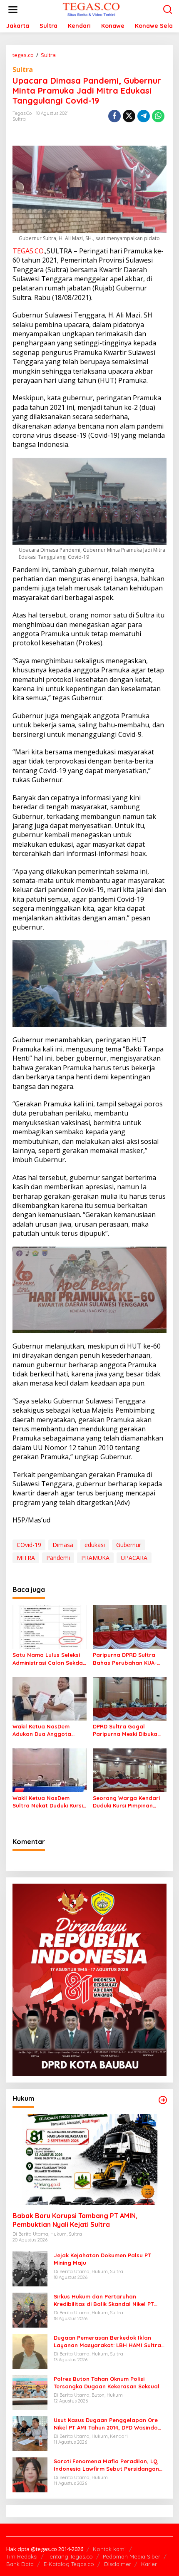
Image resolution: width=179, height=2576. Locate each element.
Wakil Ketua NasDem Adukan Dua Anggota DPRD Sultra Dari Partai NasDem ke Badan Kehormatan (45, 1730)
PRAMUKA (95, 1558)
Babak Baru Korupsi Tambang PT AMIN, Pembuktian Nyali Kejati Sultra (75, 2220)
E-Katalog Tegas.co (69, 2564)
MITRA (26, 1558)
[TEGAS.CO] (91, 9)
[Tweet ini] (129, 116)
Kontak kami (109, 2549)
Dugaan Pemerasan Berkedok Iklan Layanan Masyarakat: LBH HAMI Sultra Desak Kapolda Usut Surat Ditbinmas (107, 2342)
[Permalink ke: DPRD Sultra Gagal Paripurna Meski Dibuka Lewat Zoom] (130, 1698)
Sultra (23, 69)
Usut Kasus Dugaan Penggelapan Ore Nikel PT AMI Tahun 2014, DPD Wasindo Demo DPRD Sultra (106, 2424)
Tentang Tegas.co (70, 2556)
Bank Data (20, 2564)
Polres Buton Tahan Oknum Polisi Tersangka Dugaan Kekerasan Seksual (107, 2383)
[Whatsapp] (158, 116)
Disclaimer (118, 2564)
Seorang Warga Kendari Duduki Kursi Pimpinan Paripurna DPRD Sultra (126, 1802)
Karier (149, 2564)
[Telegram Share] (144, 116)
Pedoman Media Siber (132, 2556)
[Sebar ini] (114, 116)
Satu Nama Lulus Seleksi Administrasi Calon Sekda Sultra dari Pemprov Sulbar (48, 1659)
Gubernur (129, 1545)
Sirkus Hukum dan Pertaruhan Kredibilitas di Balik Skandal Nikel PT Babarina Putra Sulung (104, 2300)
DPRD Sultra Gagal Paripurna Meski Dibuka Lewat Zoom (125, 1730)
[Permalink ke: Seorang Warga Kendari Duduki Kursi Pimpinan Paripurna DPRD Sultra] (130, 1770)
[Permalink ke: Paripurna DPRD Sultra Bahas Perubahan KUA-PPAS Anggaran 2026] (130, 1626)
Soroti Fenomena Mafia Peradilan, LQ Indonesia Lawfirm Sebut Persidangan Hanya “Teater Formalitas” (106, 2465)
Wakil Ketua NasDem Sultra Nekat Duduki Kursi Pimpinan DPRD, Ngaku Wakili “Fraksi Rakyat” (48, 1802)
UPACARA (134, 1558)
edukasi (95, 1545)
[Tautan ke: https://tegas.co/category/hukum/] (163, 2100)
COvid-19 (29, 1545)
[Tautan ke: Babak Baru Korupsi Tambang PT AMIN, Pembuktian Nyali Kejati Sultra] (89, 2160)
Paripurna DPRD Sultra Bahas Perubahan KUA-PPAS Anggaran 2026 (125, 1659)
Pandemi (58, 1558)
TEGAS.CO (28, 251)
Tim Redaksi (22, 2556)
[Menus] (13, 10)
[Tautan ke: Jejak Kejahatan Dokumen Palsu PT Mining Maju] (30, 2268)
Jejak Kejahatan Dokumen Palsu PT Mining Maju (102, 2259)
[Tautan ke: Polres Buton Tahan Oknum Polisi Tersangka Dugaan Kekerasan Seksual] (30, 2391)
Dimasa (63, 1545)
